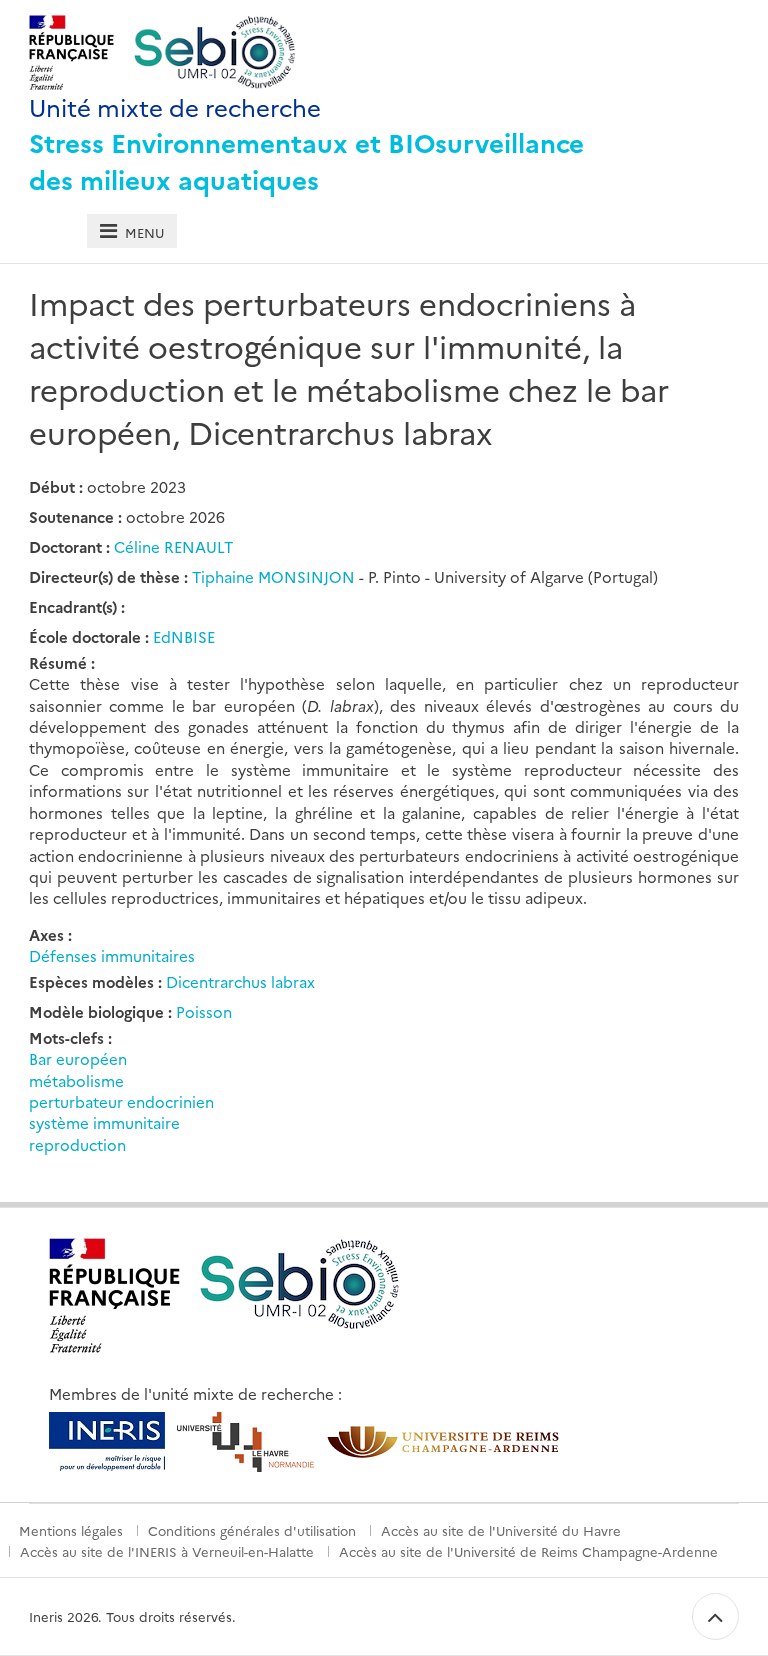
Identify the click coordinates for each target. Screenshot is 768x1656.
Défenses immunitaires (112, 955)
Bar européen (78, 1058)
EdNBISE (184, 636)
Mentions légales (71, 1530)
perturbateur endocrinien (121, 1101)
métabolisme (76, 1080)
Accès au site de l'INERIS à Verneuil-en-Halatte (167, 1551)
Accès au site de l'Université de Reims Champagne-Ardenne (528, 1551)
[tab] (131, 231)
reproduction (77, 1144)
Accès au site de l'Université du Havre (501, 1530)
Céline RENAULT (173, 546)
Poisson (204, 1011)
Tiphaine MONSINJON (275, 576)
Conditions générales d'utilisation (252, 1530)
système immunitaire (104, 1122)
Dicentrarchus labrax (240, 981)
